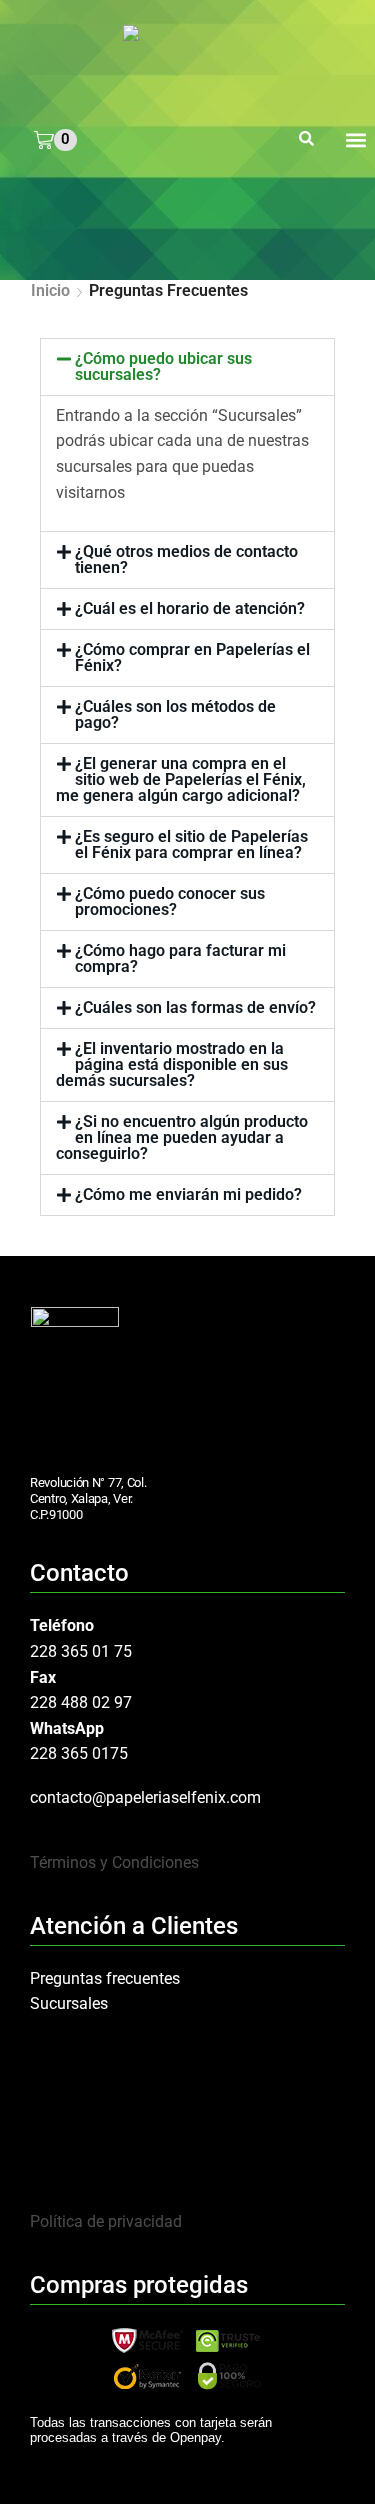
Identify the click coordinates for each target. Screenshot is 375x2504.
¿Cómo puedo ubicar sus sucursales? (163, 366)
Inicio (50, 290)
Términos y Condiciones (114, 1862)
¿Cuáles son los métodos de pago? (175, 714)
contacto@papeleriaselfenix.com (145, 1797)
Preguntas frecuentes (105, 1978)
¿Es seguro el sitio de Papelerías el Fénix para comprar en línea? (191, 844)
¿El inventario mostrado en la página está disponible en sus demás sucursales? (172, 1064)
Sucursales (69, 2003)
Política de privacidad (106, 2221)
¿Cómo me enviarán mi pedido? (188, 1194)
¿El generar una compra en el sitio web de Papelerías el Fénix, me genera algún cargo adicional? (181, 779)
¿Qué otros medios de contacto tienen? (186, 559)
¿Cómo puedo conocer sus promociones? (170, 901)
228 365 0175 (79, 1753)
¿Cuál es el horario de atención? (190, 608)
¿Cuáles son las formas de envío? (195, 1007)
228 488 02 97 (81, 1702)
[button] (306, 140)
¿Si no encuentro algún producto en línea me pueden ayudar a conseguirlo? (182, 1137)
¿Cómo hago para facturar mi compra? (180, 958)
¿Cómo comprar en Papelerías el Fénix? (192, 657)
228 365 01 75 (81, 1651)
